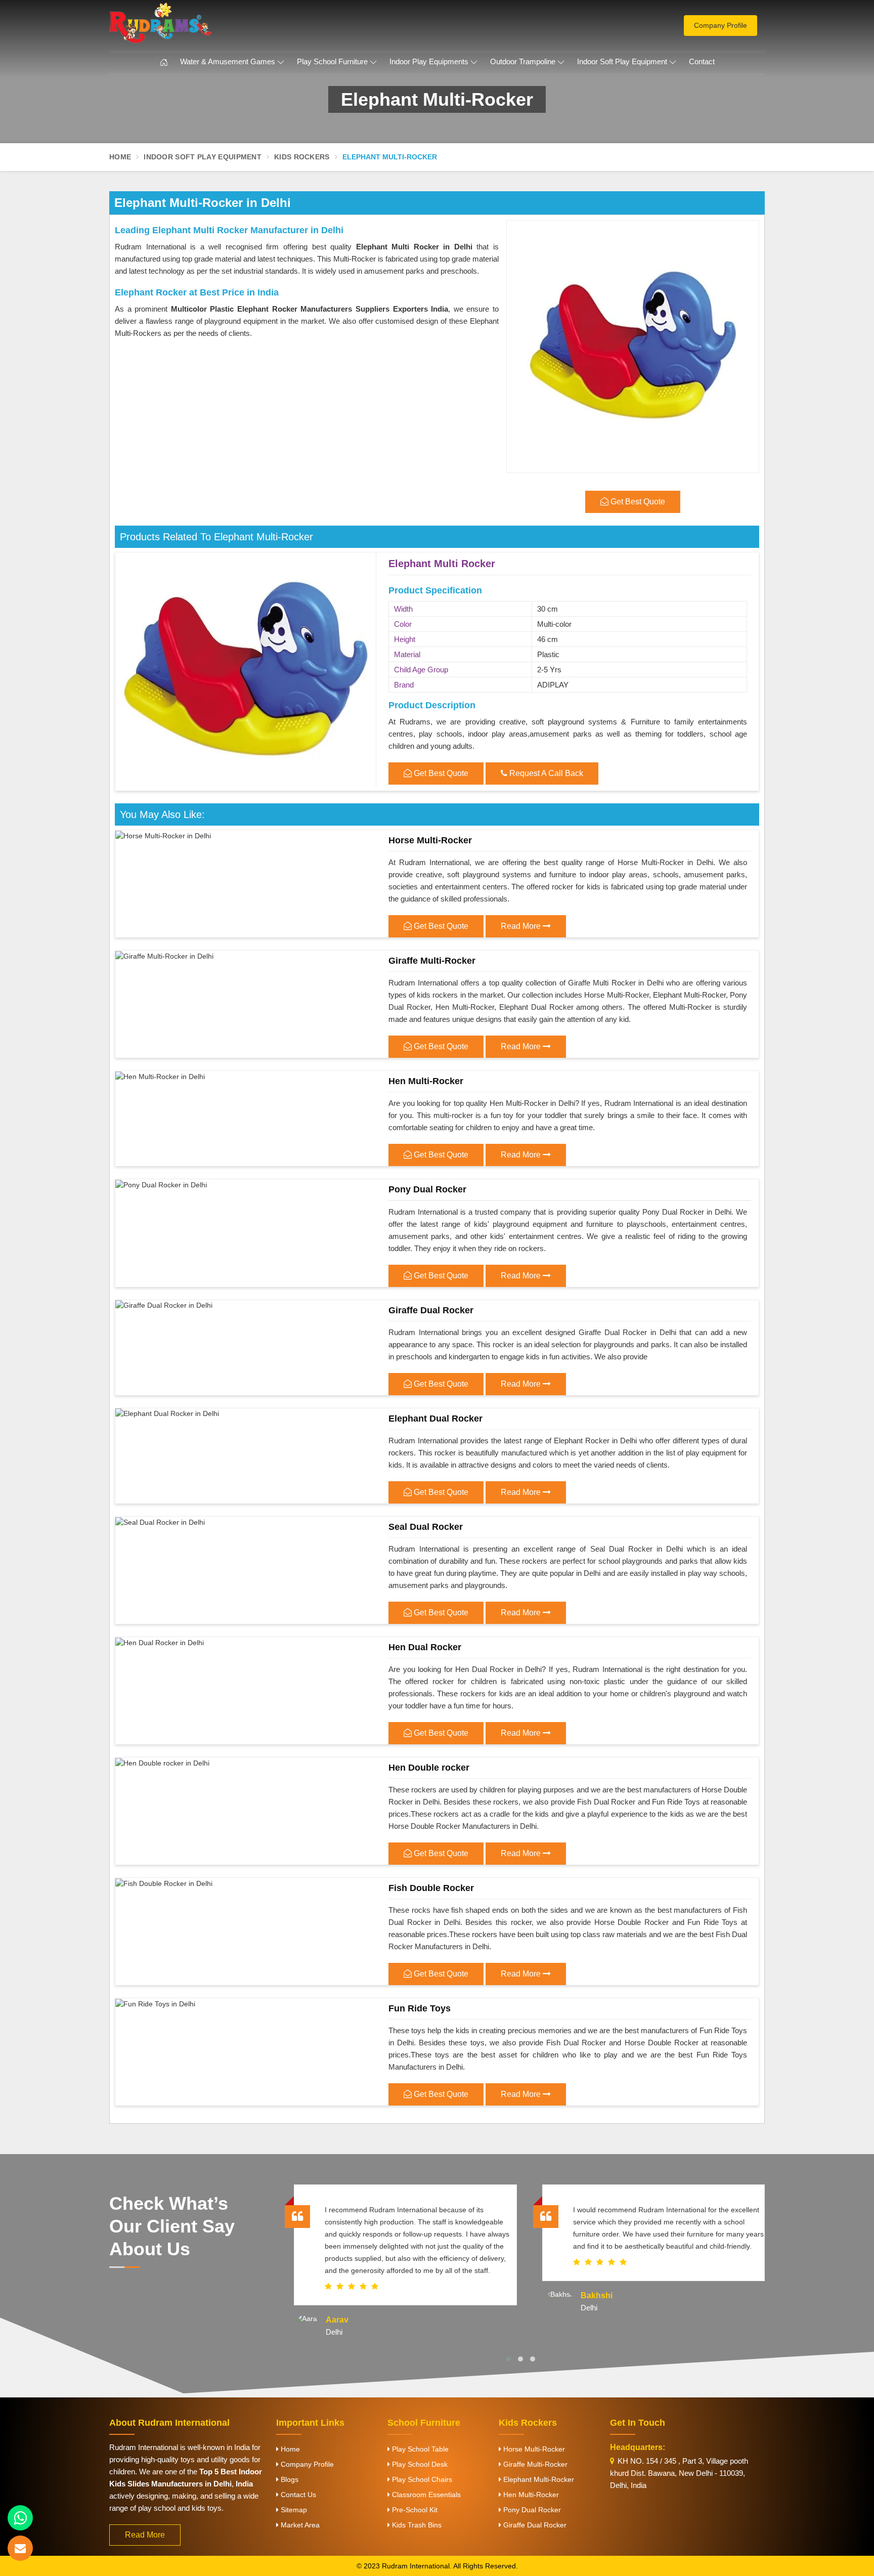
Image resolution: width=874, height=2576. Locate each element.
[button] (508, 2359)
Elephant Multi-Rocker (538, 2479)
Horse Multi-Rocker (430, 840)
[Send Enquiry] (20, 2548)
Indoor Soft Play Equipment (622, 61)
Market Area (299, 2525)
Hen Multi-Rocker (426, 1081)
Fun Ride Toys (420, 2008)
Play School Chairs (421, 2479)
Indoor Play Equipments (429, 61)
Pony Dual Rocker (427, 1189)
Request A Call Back (545, 773)
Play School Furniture (332, 61)
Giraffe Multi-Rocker (432, 961)
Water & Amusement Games (228, 61)
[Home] (164, 63)
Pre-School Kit (414, 2510)
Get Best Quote (440, 773)
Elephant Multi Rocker (442, 564)
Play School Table (419, 2449)
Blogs (289, 2479)
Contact (702, 61)
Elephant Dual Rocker (435, 1419)
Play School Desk (419, 2464)
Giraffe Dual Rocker (431, 1310)
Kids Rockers (302, 157)
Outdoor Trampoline (523, 61)
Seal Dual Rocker (426, 1527)
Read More (522, 926)
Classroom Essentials (425, 2495)
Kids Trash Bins (416, 2525)
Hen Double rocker (429, 1768)
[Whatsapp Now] (20, 2518)
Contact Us (297, 2495)
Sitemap (293, 2510)
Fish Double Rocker (431, 1888)
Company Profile (720, 25)
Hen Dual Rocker (425, 1647)
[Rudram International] (214, 23)
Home (120, 157)
